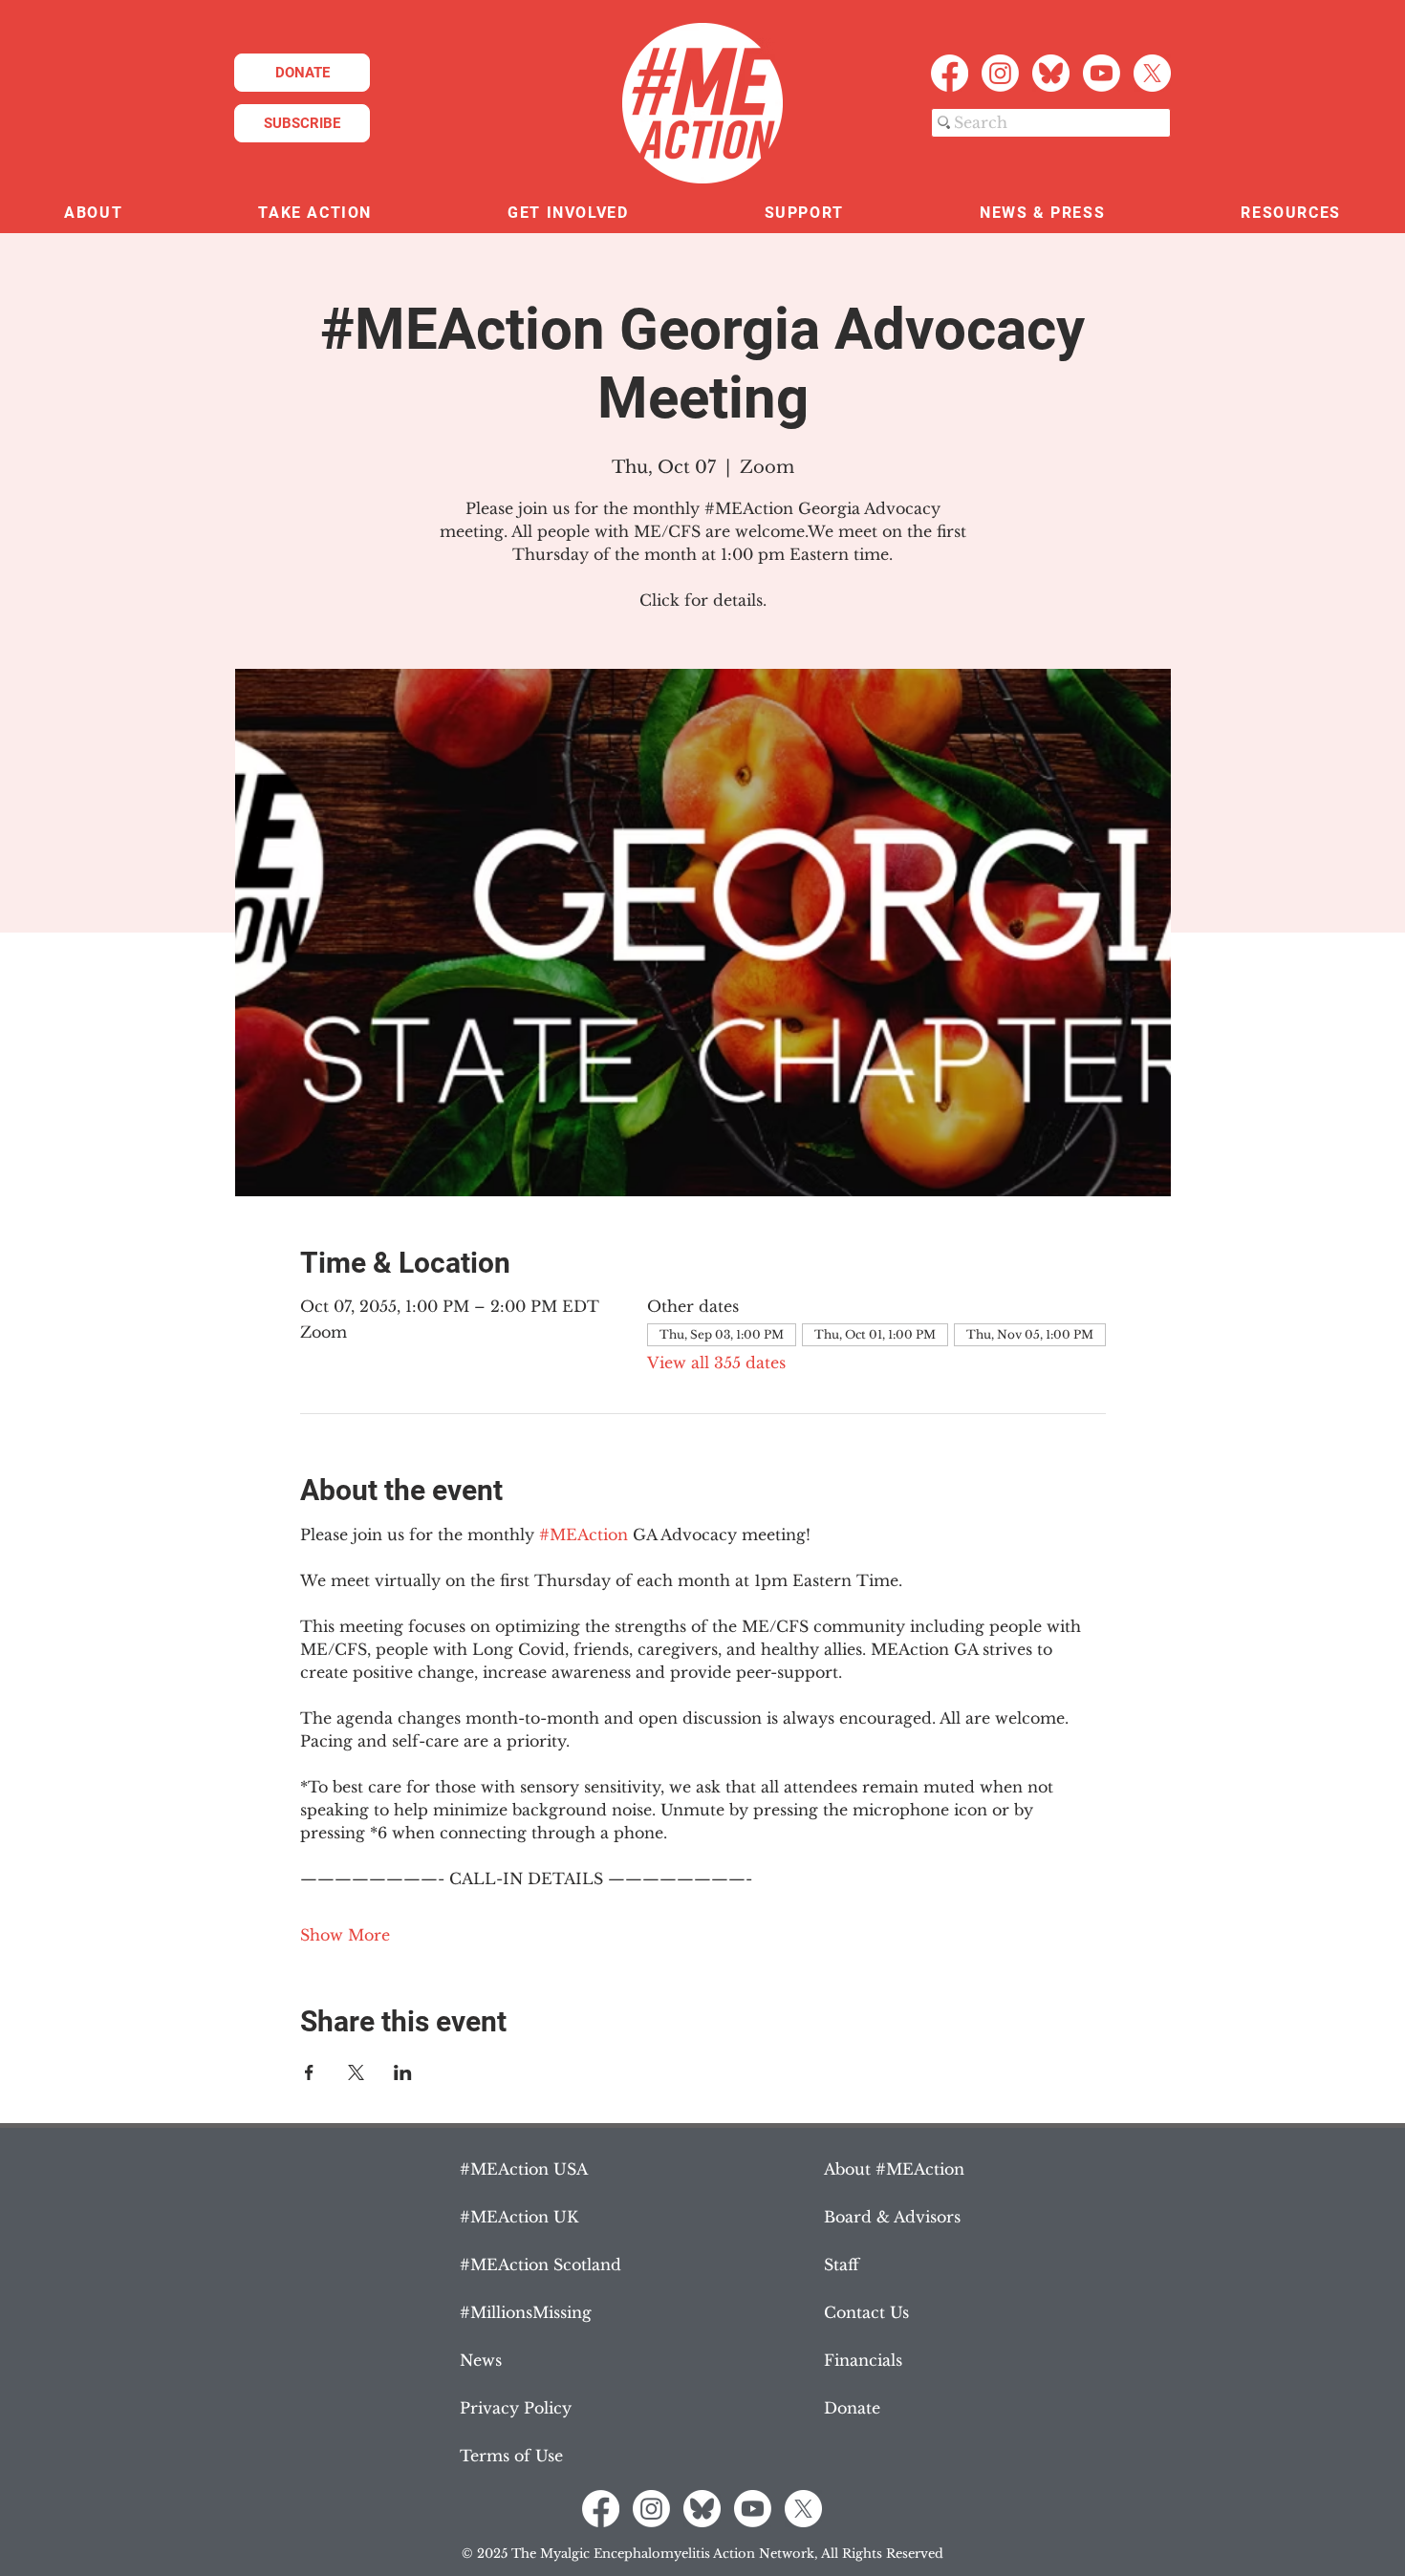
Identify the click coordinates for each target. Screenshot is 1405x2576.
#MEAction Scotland (540, 2265)
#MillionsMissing (526, 2312)
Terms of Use (511, 2456)
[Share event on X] (356, 2072)
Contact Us (866, 2312)
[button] (93, 214)
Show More (345, 1935)
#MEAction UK (519, 2217)
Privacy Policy (516, 2408)
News (481, 2360)
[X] (1152, 73)
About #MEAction (894, 2169)
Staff (842, 2265)
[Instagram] (1000, 73)
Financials (863, 2360)
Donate (852, 2408)
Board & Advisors (892, 2217)
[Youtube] (1102, 73)
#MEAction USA (524, 2169)
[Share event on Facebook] (309, 2072)
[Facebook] (950, 73)
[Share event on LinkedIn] (403, 2072)
